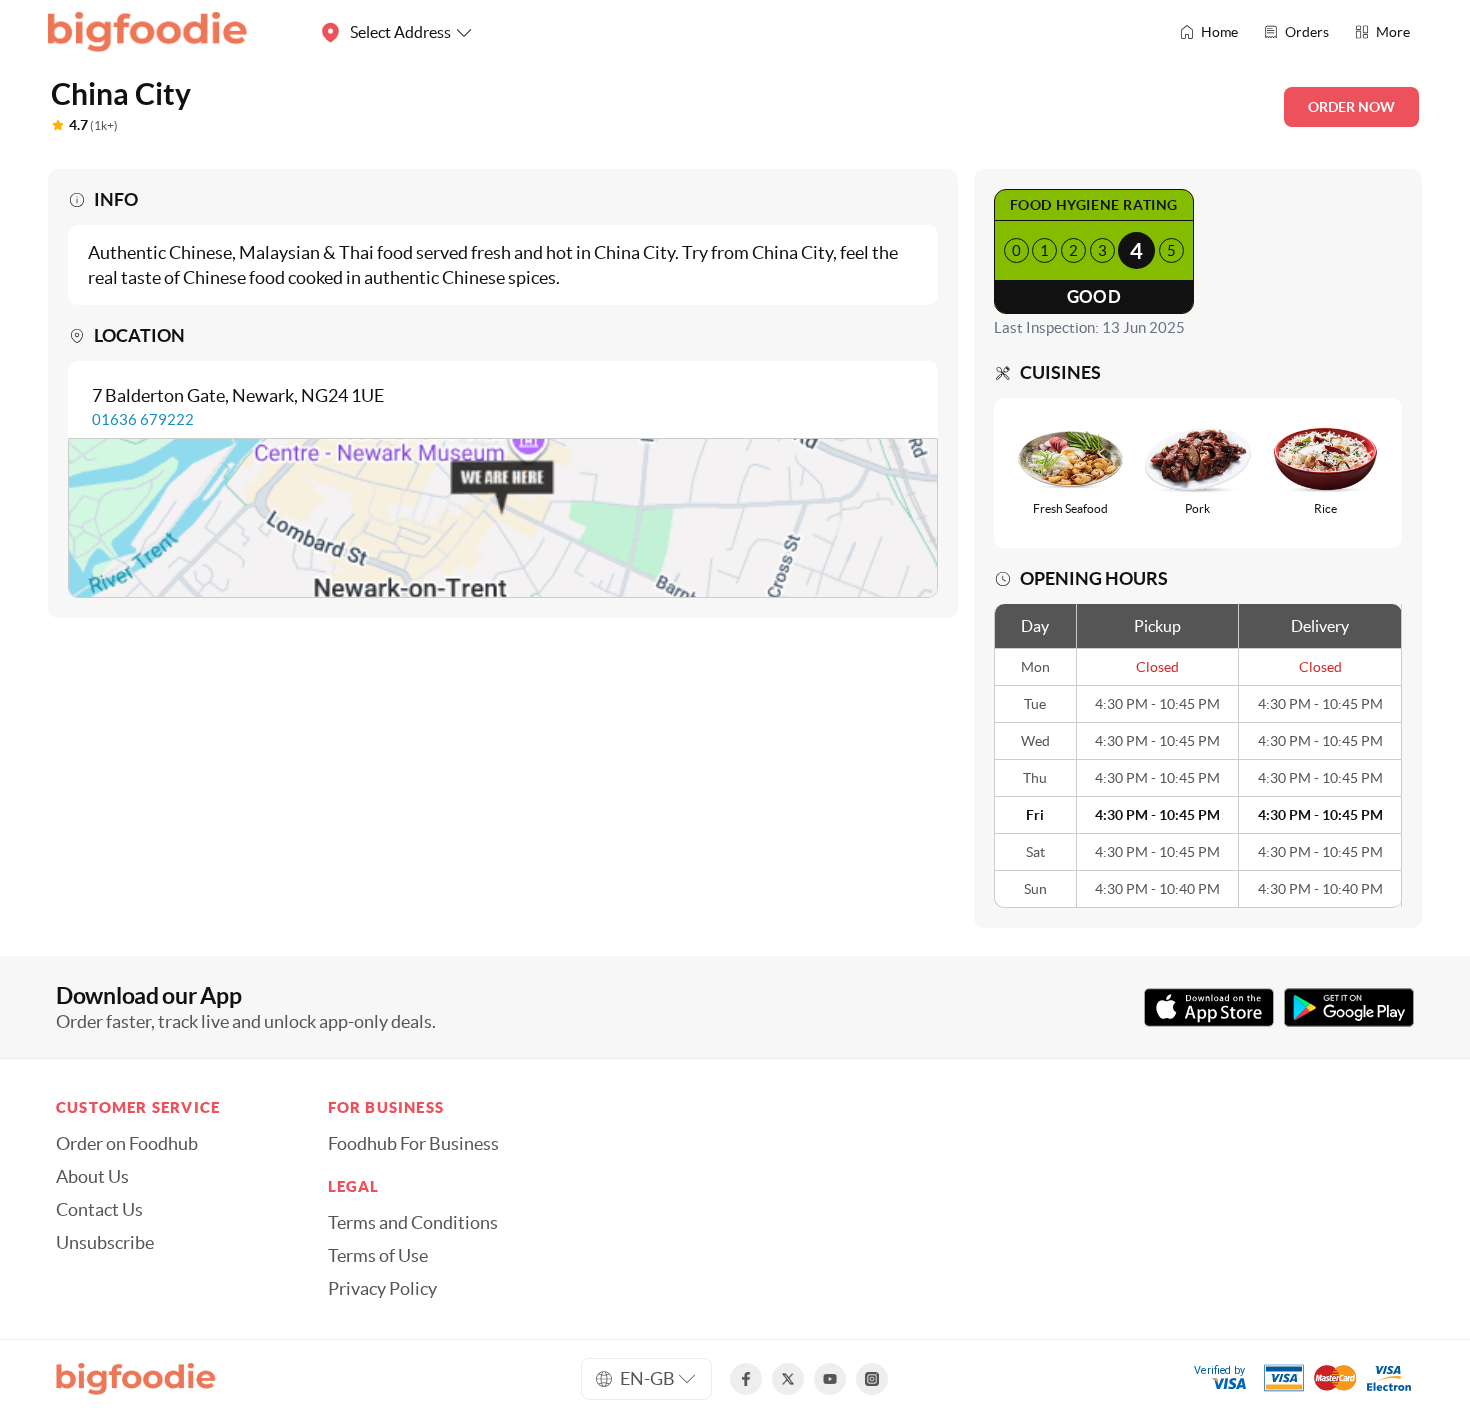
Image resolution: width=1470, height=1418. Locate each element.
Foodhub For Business (413, 1144)
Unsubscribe (105, 1243)
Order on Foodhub (127, 1144)
